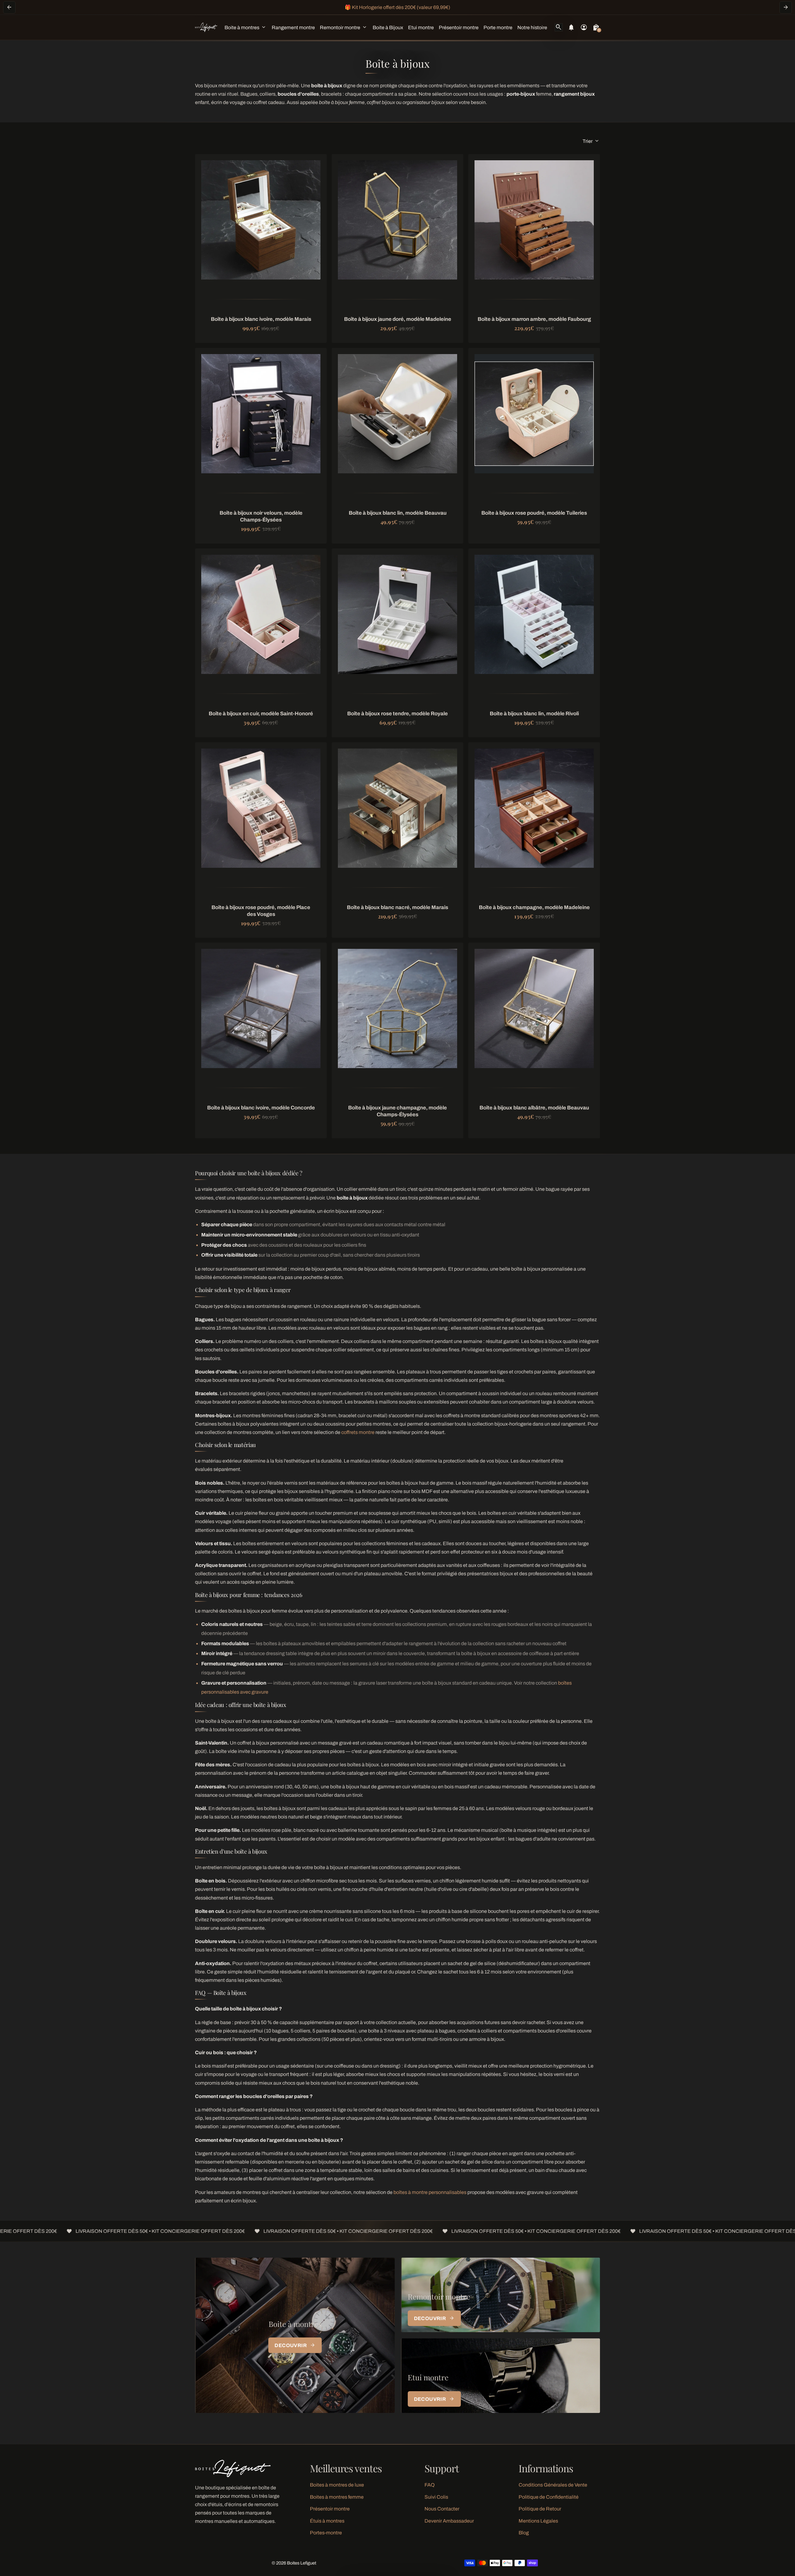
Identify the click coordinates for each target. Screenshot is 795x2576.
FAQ (430, 2485)
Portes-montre (326, 2533)
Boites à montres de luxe (337, 2485)
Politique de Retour (540, 2509)
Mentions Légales (538, 2521)
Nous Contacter (442, 2509)
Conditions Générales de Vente (553, 2485)
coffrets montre (358, 1432)
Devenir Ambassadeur (449, 2521)
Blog (524, 2533)
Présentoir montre (330, 2509)
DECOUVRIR (295, 2345)
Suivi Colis (436, 2497)
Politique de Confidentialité (549, 2497)
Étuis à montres (327, 2521)
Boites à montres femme (337, 2497)
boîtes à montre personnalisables (430, 2192)
